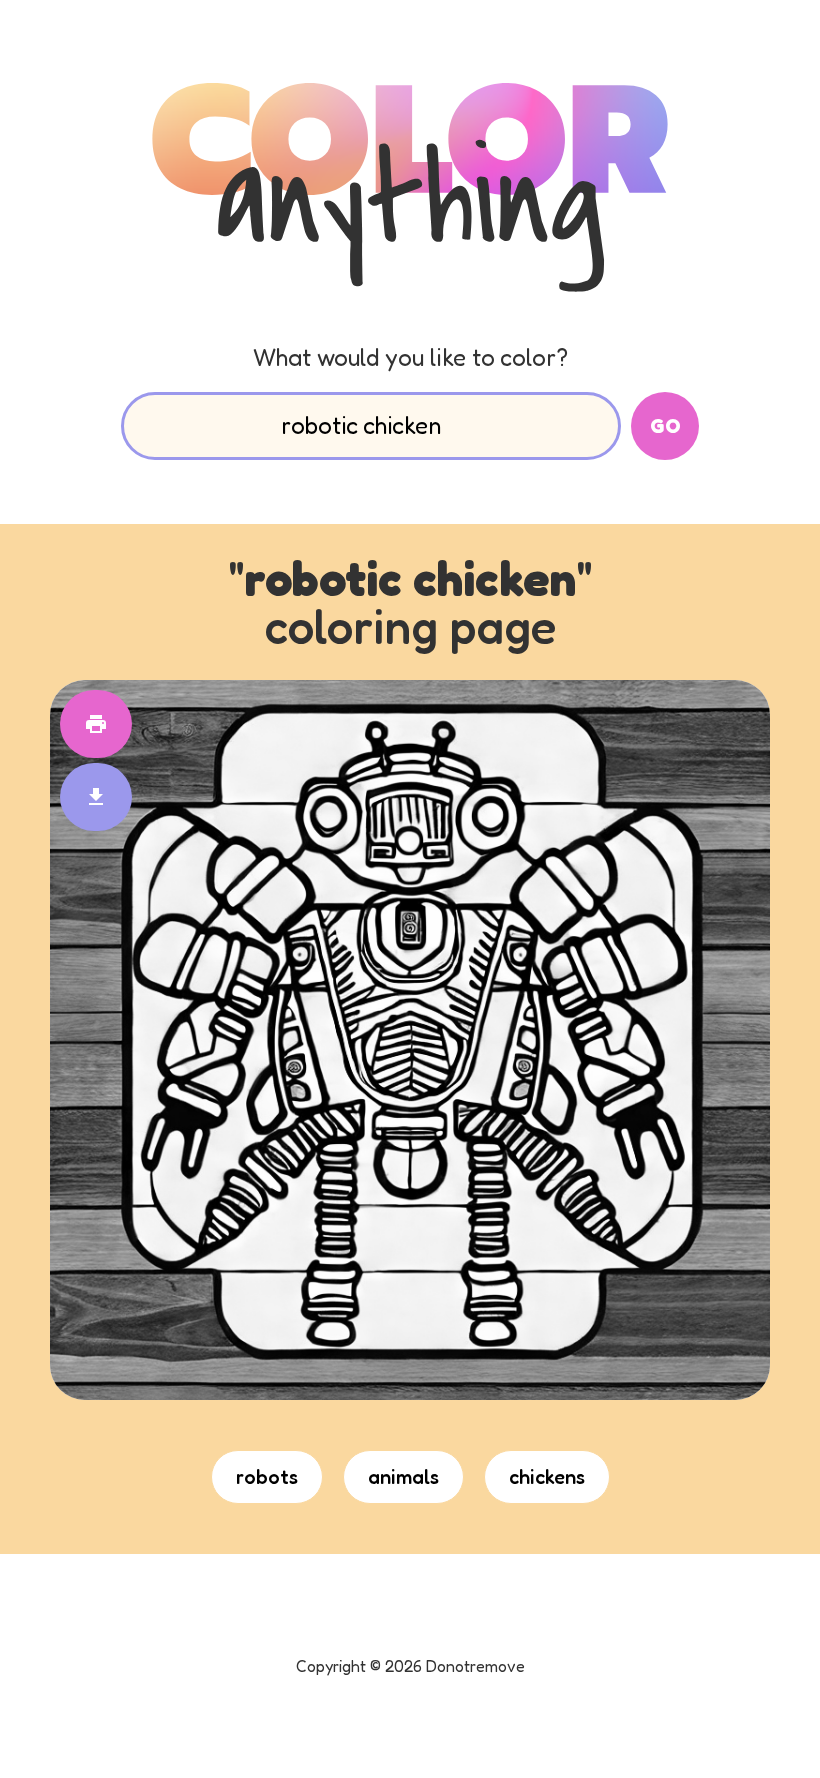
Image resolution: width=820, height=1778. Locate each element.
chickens (547, 1477)
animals (403, 1477)
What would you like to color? (410, 357)
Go (665, 426)
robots (267, 1477)
